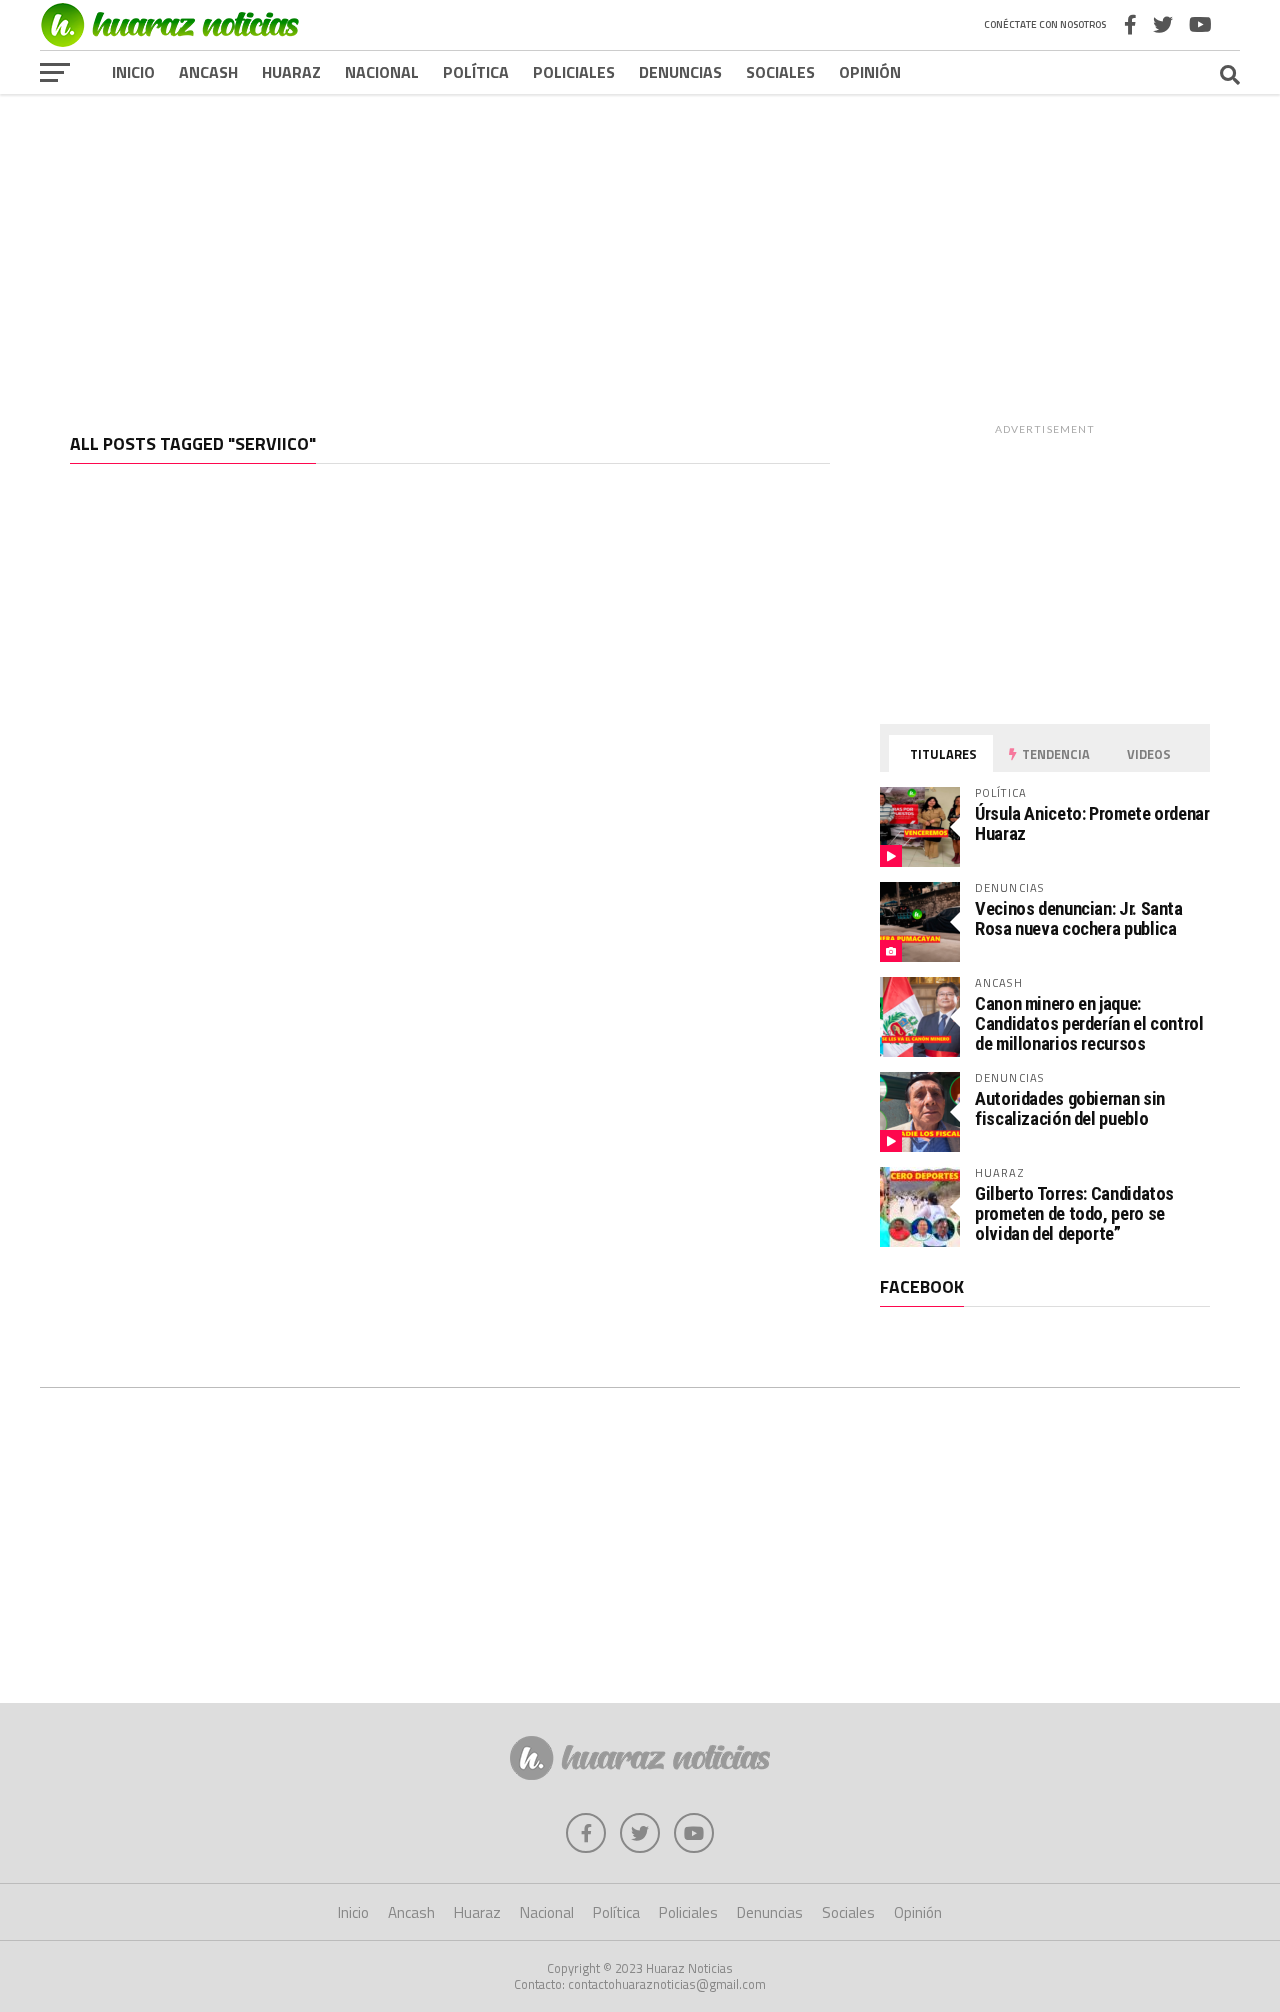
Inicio (133, 72)
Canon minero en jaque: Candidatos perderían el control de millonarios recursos (1089, 1023)
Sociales (780, 72)
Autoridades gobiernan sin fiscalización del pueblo (1070, 1108)
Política (476, 72)
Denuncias (680, 72)
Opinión (870, 72)
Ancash (208, 72)
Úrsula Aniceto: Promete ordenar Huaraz (1092, 823)
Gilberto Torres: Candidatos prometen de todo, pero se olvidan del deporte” (1074, 1213)
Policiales (574, 72)
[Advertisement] (640, 249)
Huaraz (291, 72)
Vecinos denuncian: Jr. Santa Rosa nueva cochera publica (1079, 918)
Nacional (382, 72)
